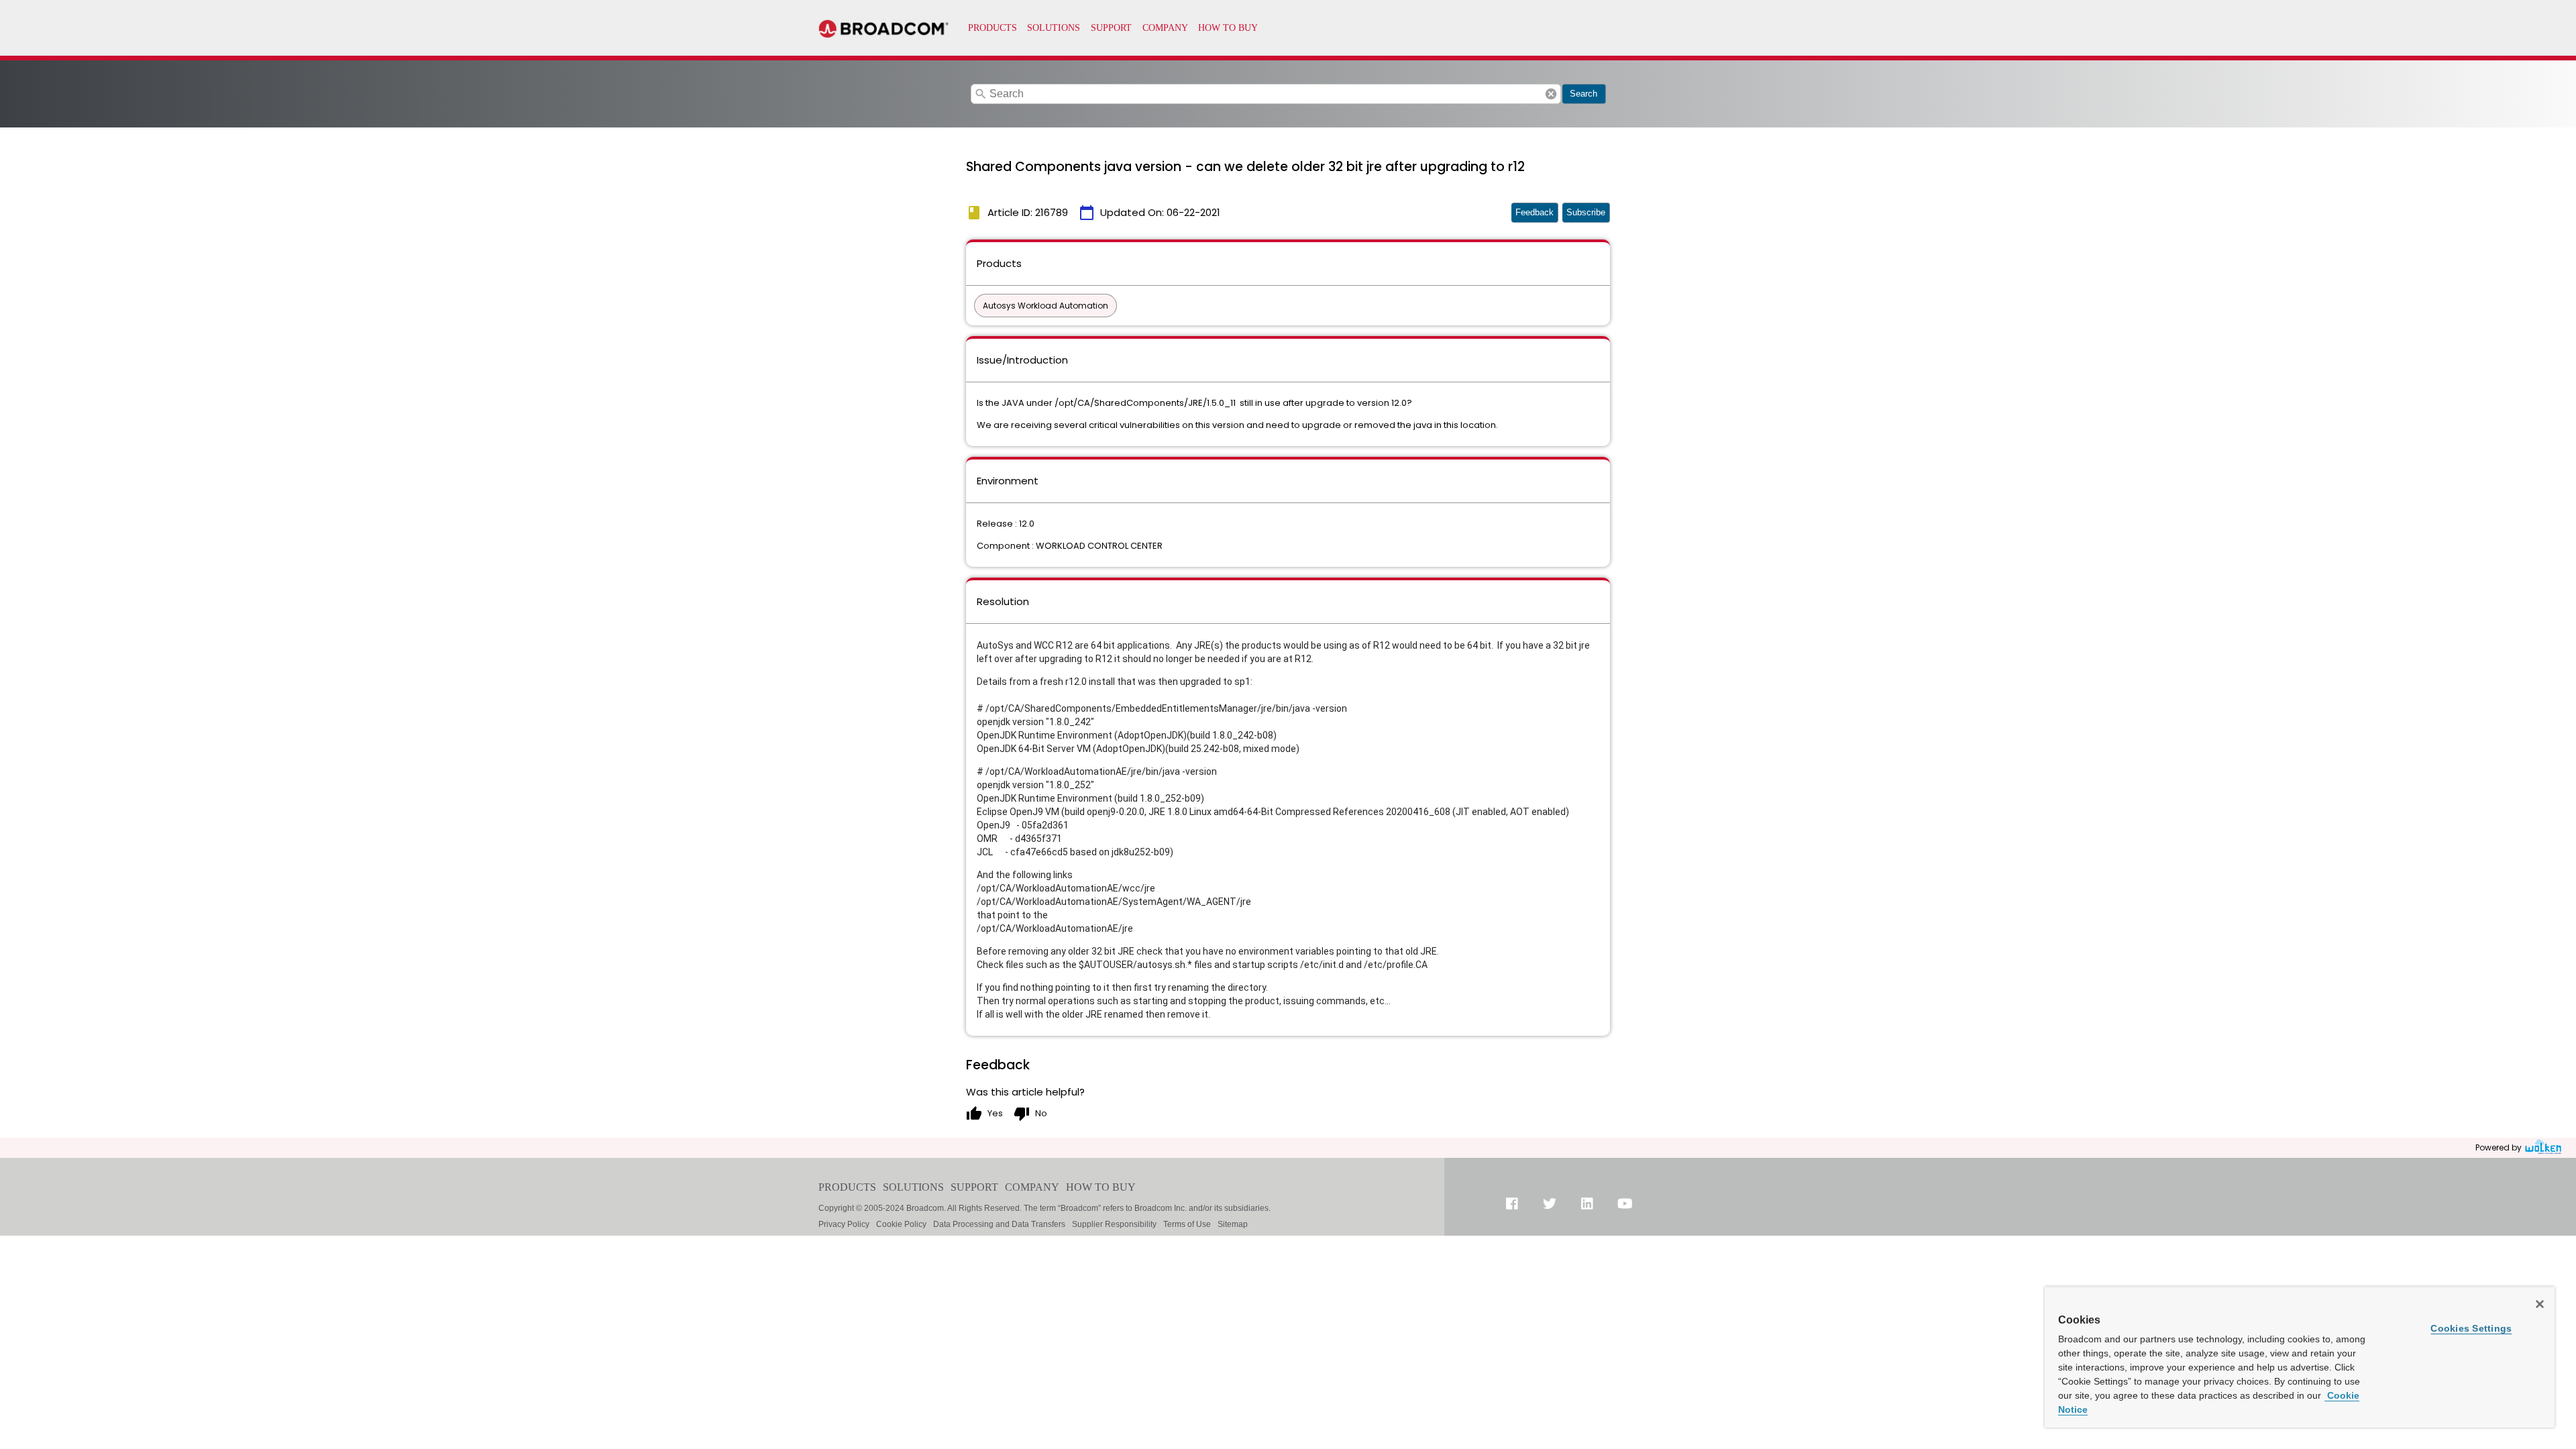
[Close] (2540, 1304)
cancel (1551, 94)
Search (1584, 94)
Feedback (1535, 212)
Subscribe (1586, 212)
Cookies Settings (2471, 1328)
